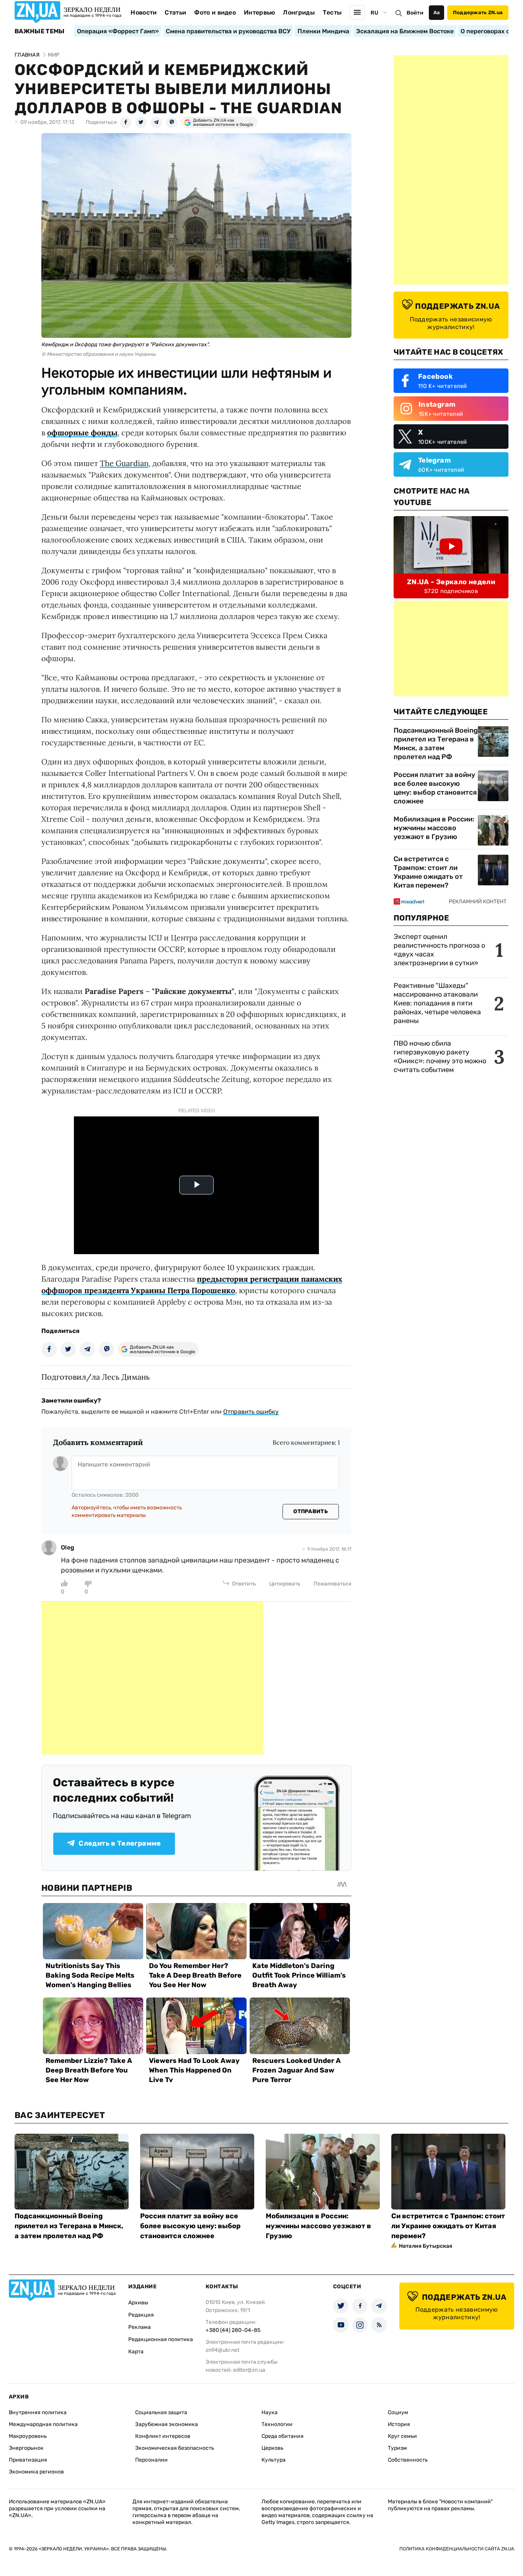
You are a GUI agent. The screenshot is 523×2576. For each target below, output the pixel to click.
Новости (144, 12)
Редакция (141, 2315)
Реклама (140, 2327)
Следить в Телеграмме (120, 1843)
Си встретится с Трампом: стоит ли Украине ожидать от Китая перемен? (428, 872)
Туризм (397, 2448)
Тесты (332, 12)
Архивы (138, 2303)
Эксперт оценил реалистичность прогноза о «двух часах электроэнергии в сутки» (439, 950)
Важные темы (40, 31)
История (399, 2424)
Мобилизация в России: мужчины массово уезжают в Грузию (434, 828)
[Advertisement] (152, 1678)
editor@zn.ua (249, 2370)
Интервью (260, 12)
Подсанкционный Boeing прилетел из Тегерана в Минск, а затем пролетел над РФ (436, 744)
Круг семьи (402, 2436)
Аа (437, 12)
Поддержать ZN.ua (478, 12)
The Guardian (124, 463)
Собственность (408, 2460)
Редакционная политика (161, 2339)
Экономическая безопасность (175, 2448)
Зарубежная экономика (167, 2424)
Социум (398, 2412)
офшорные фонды (82, 433)
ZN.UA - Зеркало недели (451, 582)
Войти (415, 13)
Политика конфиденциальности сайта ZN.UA (457, 2549)
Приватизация (28, 2460)
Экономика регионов (36, 2472)
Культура (274, 2460)
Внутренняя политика (38, 2412)
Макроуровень (28, 2436)
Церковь (272, 2448)
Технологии (277, 2424)
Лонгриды (299, 12)
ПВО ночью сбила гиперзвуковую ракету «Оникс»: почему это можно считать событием (440, 1057)
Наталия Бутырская (426, 2246)
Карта (136, 2352)
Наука (270, 2412)
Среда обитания (283, 2436)
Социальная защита (161, 2412)
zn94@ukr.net (222, 2350)
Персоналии (151, 2460)
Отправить (311, 1511)
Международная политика (43, 2424)
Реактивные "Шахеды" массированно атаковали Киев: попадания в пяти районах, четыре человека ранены (437, 1003)
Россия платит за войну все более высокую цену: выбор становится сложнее (435, 788)
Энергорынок (26, 2448)
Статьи (175, 12)
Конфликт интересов (163, 2436)
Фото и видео (215, 12)
